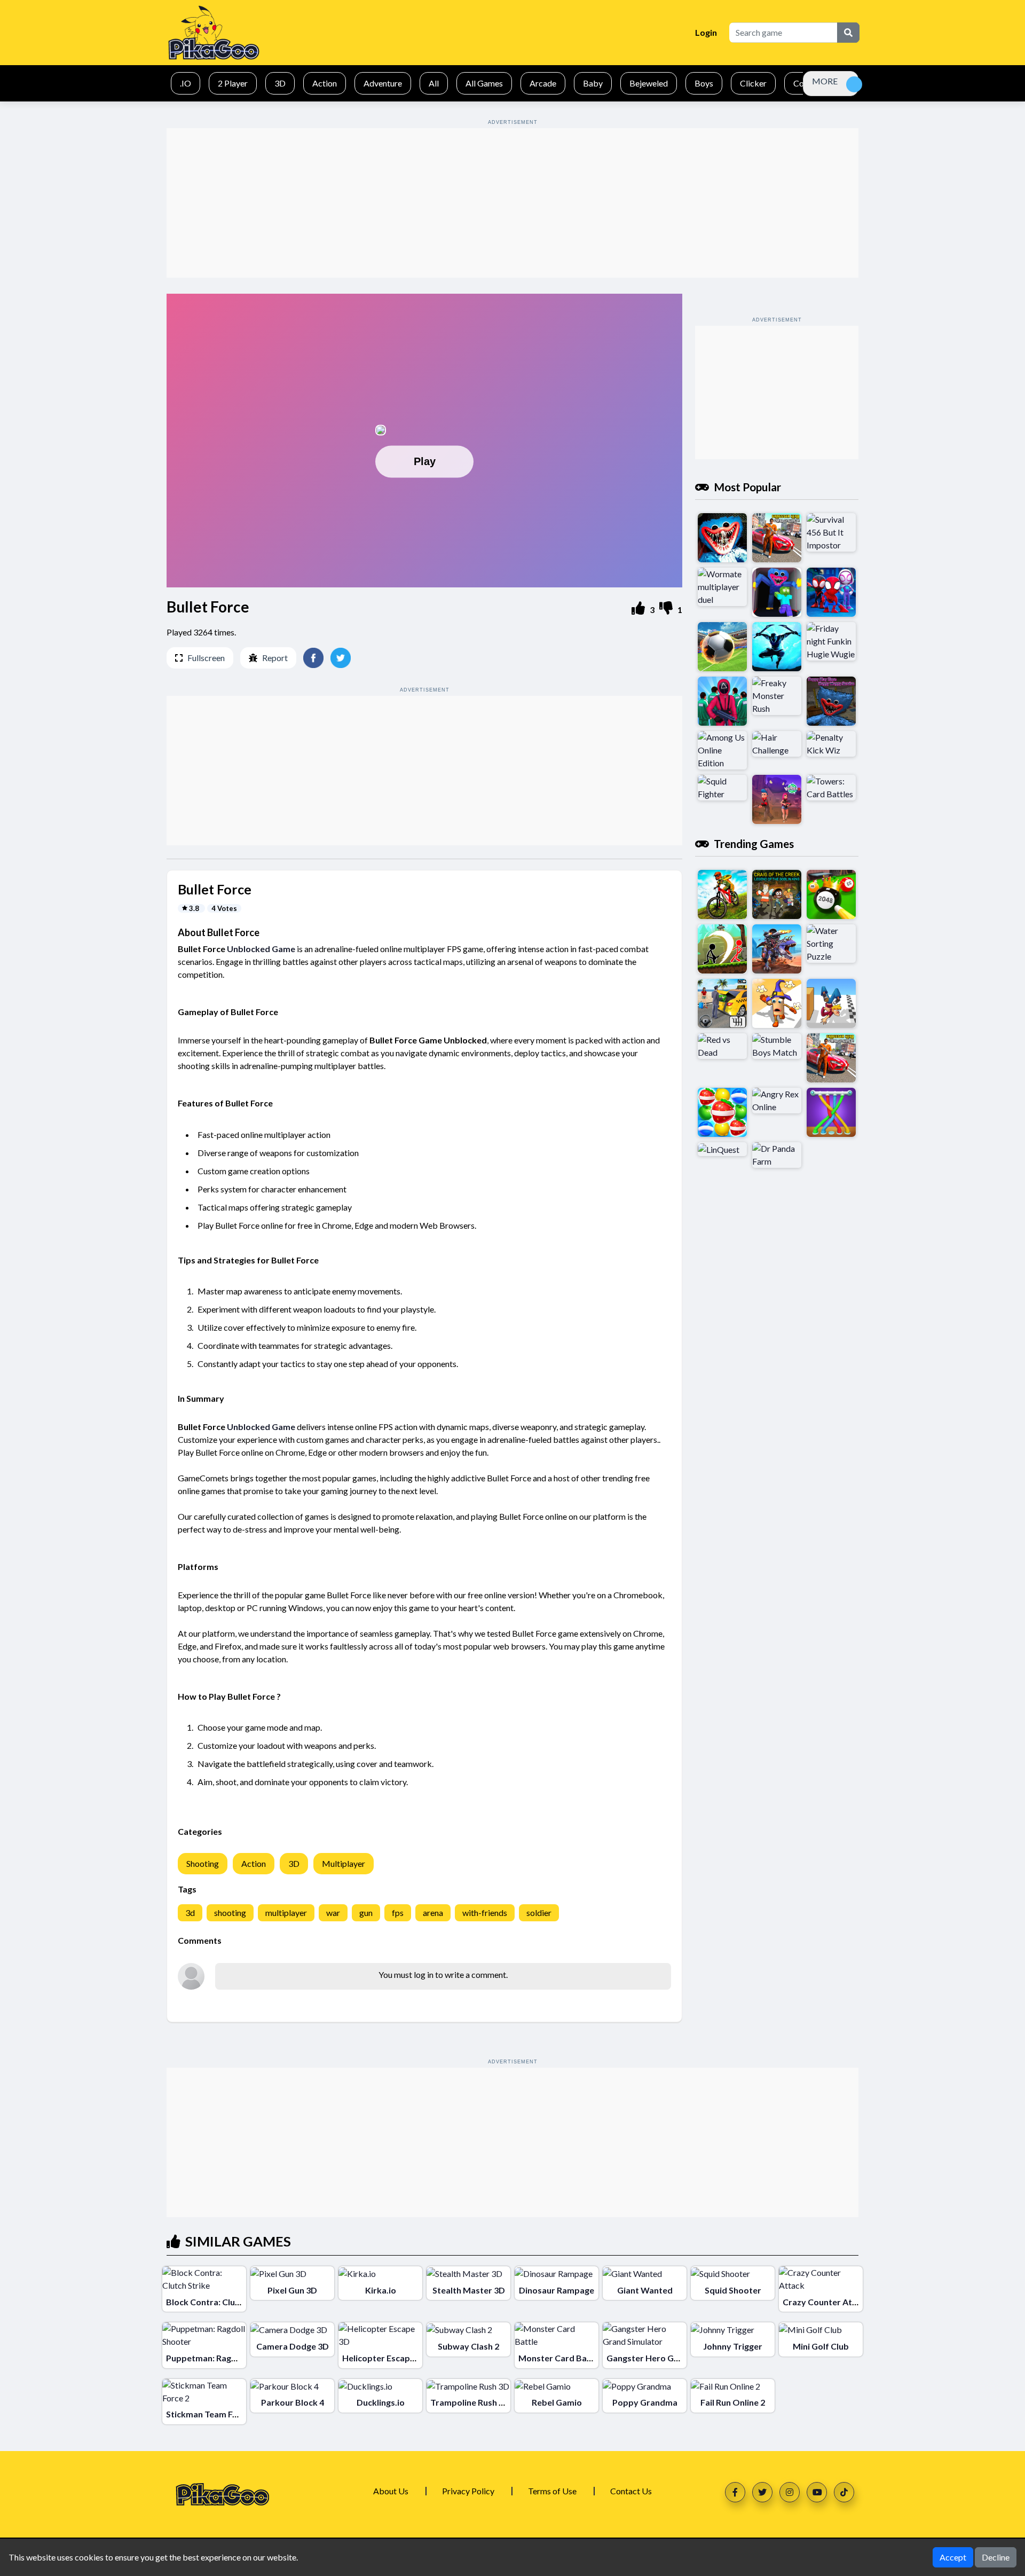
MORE (825, 81)
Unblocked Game (261, 949)
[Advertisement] (512, 203)
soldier (539, 1913)
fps (398, 1913)
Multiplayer (344, 1863)
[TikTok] (844, 2492)
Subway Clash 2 (468, 2346)
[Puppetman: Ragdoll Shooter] (204, 2335)
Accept (953, 2557)
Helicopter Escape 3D (385, 2358)
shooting (230, 1913)
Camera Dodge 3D (293, 2346)
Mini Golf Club (821, 2346)
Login (706, 32)
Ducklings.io (381, 2402)
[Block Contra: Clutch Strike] (204, 2279)
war (333, 1913)
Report (275, 658)
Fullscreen (206, 658)
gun (366, 1913)
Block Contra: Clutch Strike (220, 2302)
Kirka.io (381, 2290)
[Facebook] (735, 2492)
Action (254, 1863)
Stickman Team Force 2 (211, 2414)
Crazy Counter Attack (826, 2302)
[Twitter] (762, 2492)
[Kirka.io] (357, 2273)
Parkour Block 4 (293, 2402)
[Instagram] (790, 2492)
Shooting (203, 1863)
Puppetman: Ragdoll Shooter (223, 2358)
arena (433, 1913)
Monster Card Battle (560, 2358)
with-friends (485, 1913)
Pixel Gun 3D (292, 2290)
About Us (391, 2491)
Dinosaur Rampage (557, 2290)
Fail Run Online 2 (733, 2402)
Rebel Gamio (557, 2402)
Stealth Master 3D (469, 2290)
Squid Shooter (733, 2290)
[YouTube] (817, 2492)
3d (190, 1913)
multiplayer (286, 1913)
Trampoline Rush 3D (470, 2402)
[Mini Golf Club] (810, 2329)
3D (294, 1863)
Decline (996, 2557)
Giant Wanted (645, 2290)
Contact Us (631, 2491)
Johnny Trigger (733, 2346)
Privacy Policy (468, 2491)
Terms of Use (552, 2491)
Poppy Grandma (645, 2402)
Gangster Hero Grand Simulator (670, 2358)
